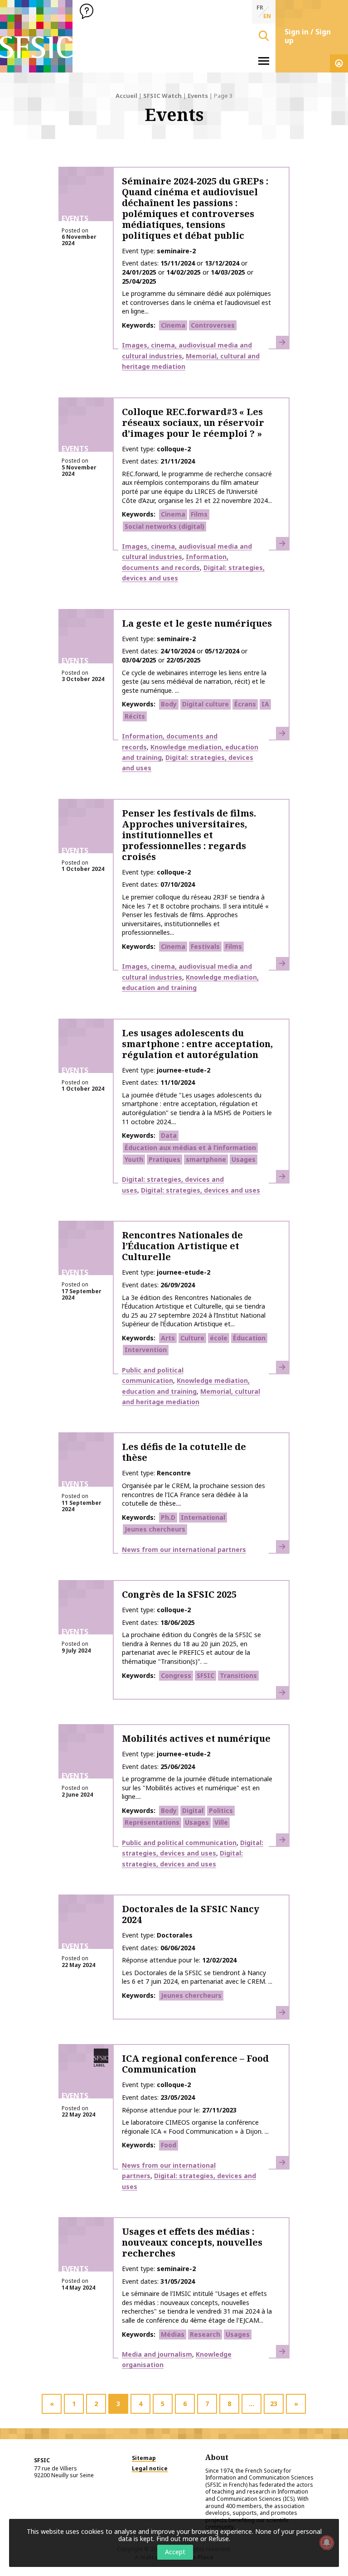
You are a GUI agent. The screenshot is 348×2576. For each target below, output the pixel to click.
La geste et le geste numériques (197, 623)
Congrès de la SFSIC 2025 (179, 1594)
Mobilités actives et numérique (196, 1738)
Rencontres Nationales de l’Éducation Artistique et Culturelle (182, 1246)
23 (274, 2404)
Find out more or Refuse (193, 2539)
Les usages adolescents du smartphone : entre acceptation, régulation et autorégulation (197, 1044)
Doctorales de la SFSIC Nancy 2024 (191, 1914)
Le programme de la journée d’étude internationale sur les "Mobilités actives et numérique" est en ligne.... (197, 1788)
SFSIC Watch (162, 96)
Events (198, 96)
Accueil (126, 96)
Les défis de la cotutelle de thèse (184, 1452)
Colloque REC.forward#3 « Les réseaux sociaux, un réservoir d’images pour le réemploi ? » (193, 423)
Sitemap (144, 2458)
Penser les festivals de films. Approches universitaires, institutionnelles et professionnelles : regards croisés (189, 835)
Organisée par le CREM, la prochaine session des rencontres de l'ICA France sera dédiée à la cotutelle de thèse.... (193, 1494)
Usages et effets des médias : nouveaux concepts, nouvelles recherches (192, 2242)
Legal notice (150, 2468)
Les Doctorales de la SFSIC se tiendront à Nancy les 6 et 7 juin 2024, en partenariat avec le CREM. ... (197, 1977)
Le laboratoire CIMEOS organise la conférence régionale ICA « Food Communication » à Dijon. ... (195, 2127)
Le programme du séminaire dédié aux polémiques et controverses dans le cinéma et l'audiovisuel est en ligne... (196, 302)
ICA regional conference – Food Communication (195, 2064)
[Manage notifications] (327, 2542)
